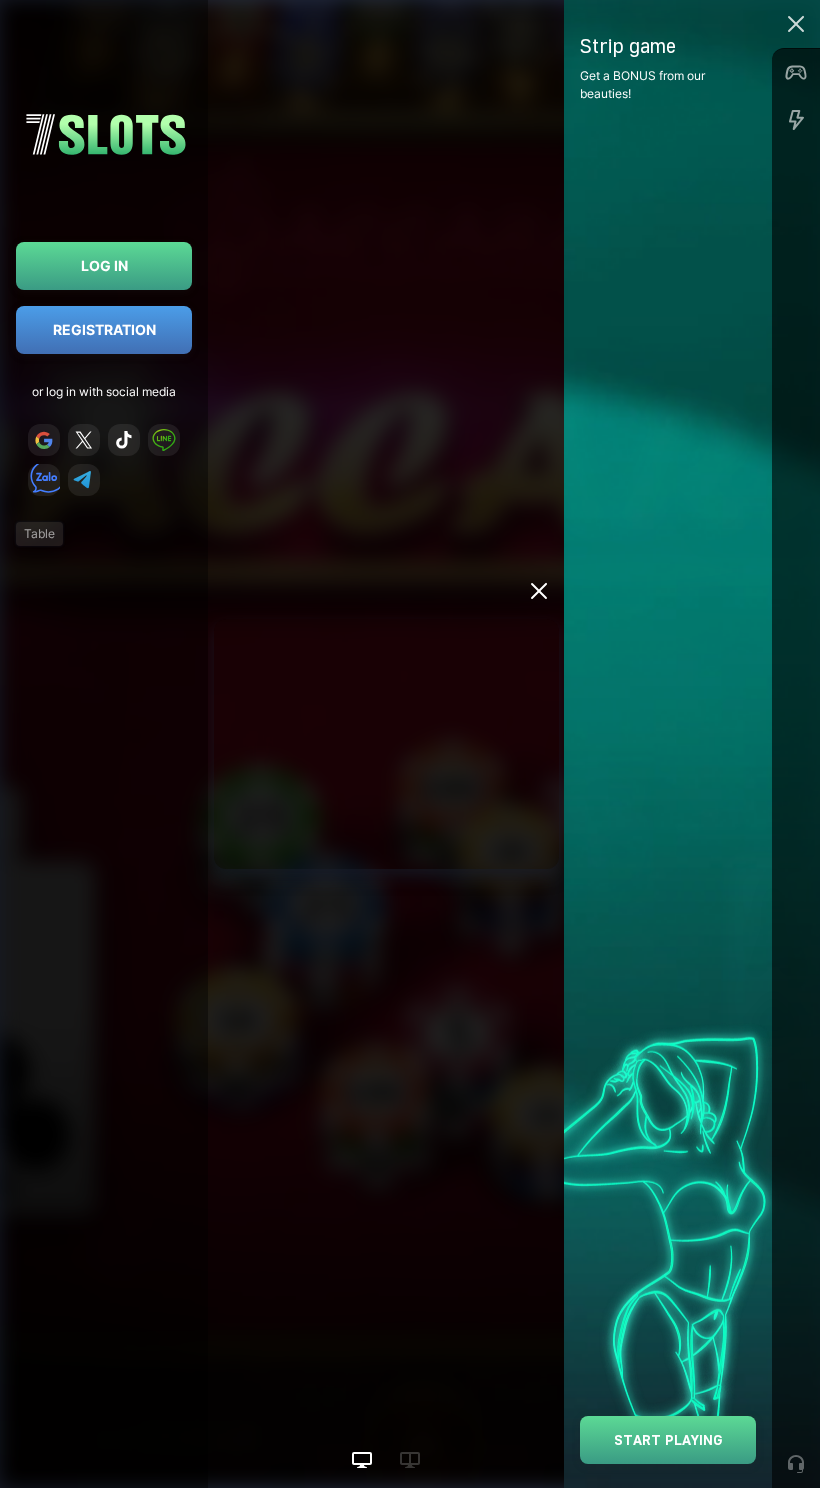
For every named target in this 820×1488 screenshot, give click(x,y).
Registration (104, 329)
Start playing (668, 1439)
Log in (104, 265)
